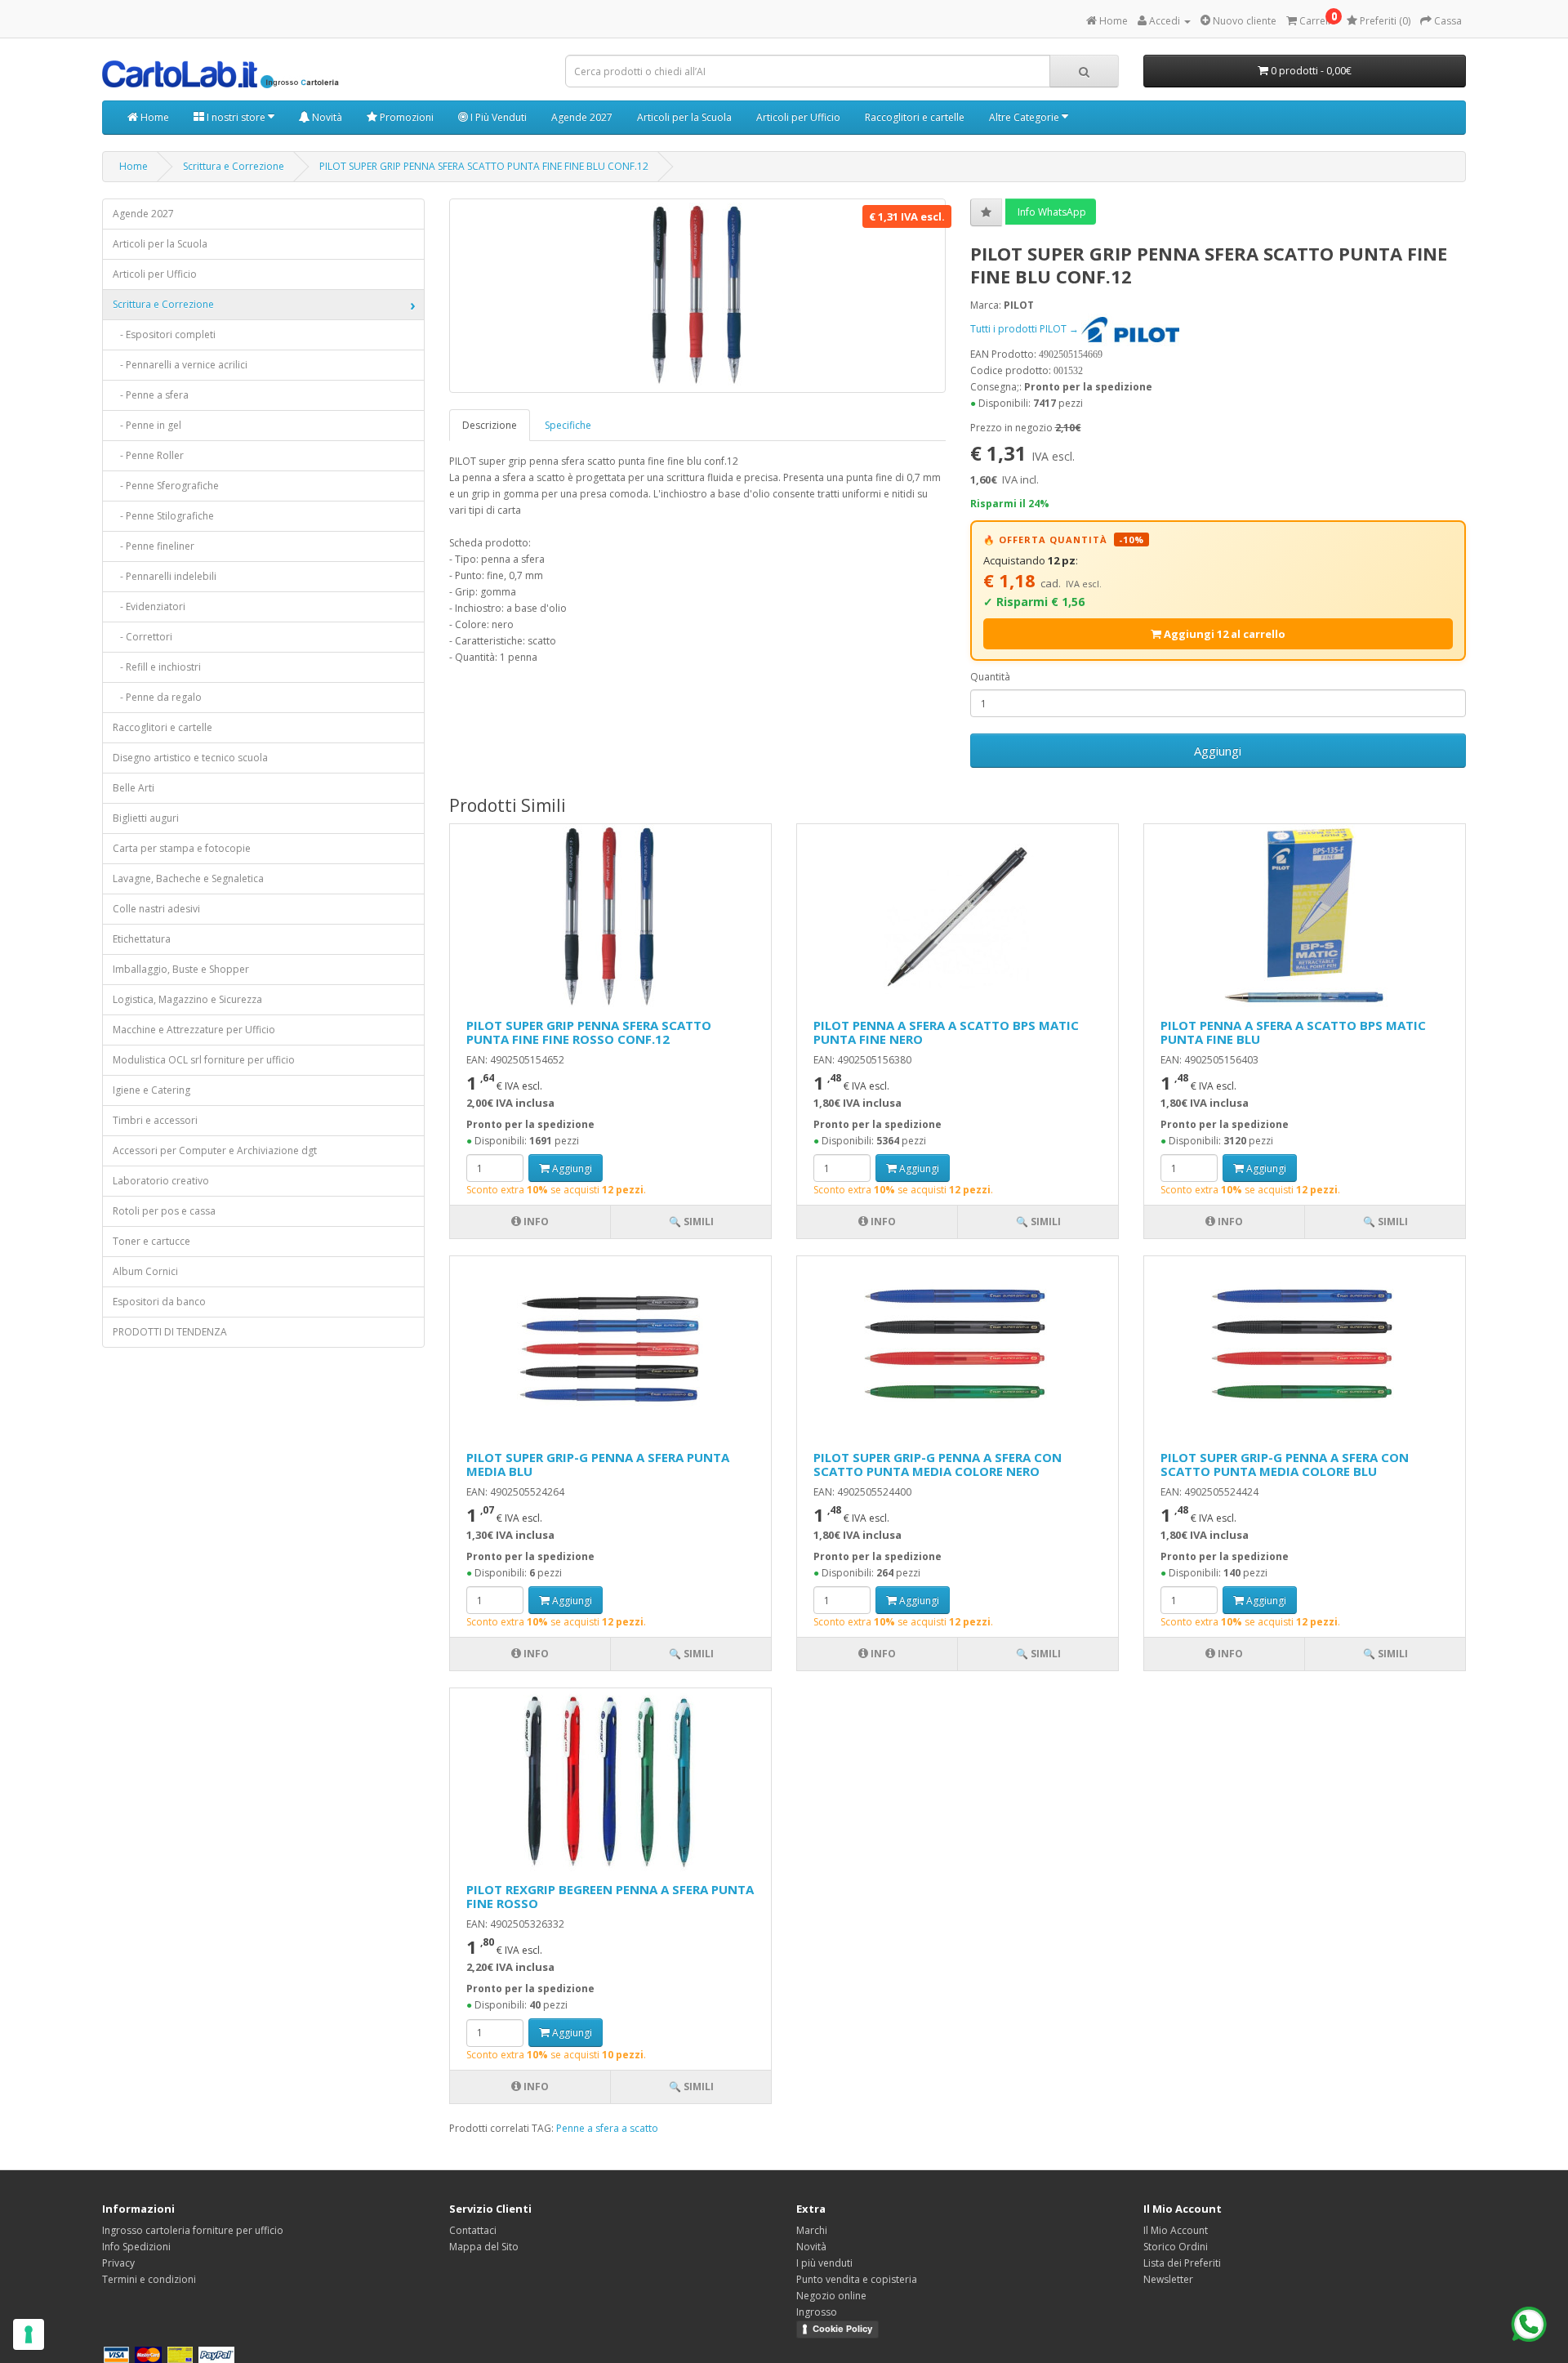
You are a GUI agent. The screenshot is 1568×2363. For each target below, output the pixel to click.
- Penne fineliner (154, 546)
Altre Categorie (1025, 117)
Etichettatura (142, 939)
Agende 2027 (582, 117)
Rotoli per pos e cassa (164, 1211)
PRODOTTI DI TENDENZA (170, 1332)
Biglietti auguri (146, 818)
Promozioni (405, 117)
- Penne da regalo (157, 697)
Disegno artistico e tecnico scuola (190, 758)
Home (154, 117)
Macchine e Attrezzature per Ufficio (194, 1030)
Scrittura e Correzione (234, 166)
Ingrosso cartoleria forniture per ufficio (193, 2230)
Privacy (118, 2263)
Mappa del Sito (484, 2247)
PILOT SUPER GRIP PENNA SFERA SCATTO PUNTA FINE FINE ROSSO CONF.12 (589, 1032)
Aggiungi (1218, 751)
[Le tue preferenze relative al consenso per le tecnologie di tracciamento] (29, 2334)
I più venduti (824, 2263)
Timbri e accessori (155, 1120)
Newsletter (1168, 2279)
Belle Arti (134, 788)
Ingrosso (817, 2312)
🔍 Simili (691, 1222)
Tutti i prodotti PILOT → (1026, 329)
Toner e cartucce (151, 1241)
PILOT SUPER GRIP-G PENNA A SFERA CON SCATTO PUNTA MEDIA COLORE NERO (938, 1464)
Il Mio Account (1176, 2230)
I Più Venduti (497, 117)
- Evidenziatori (149, 606)
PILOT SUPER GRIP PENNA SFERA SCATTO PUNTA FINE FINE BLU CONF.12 (484, 166)
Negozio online (831, 2296)
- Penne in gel (147, 425)
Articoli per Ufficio (798, 117)
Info (535, 1222)
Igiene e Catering (151, 1090)
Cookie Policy (842, 2329)
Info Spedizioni (136, 2247)
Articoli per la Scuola (684, 117)
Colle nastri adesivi (156, 909)
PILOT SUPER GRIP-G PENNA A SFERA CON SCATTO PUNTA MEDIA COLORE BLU (1285, 1464)
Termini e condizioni (149, 2279)
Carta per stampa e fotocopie (182, 848)
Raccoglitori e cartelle (915, 117)
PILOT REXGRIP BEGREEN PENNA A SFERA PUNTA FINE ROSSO (610, 1896)
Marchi (812, 2230)
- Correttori (143, 637)
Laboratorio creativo (161, 1181)
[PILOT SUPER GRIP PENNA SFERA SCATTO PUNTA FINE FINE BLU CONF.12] (697, 296)
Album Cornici (145, 1271)
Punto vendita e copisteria (857, 2279)
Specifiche (568, 425)
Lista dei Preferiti (1182, 2263)
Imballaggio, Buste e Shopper (181, 969)
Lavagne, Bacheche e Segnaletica (188, 878)
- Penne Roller (148, 455)
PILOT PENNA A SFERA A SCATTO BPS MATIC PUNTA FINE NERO (946, 1032)
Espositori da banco (159, 1302)
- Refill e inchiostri (157, 667)
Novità (326, 117)
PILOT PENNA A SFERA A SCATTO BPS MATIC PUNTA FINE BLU (1293, 1032)
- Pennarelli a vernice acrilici (180, 365)
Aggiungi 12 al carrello (1223, 634)
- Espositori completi (164, 334)
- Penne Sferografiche (166, 486)
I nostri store (236, 117)
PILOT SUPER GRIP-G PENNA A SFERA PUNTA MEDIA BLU (598, 1464)
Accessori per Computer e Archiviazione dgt (215, 1150)
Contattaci (473, 2230)
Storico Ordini (1176, 2247)
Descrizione (490, 425)
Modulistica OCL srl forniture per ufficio (204, 1060)
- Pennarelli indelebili (165, 576)
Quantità (990, 677)
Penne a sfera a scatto (607, 2128)
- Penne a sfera (151, 395)
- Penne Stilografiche (163, 516)
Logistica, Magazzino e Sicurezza (187, 999)
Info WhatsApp (1051, 212)
